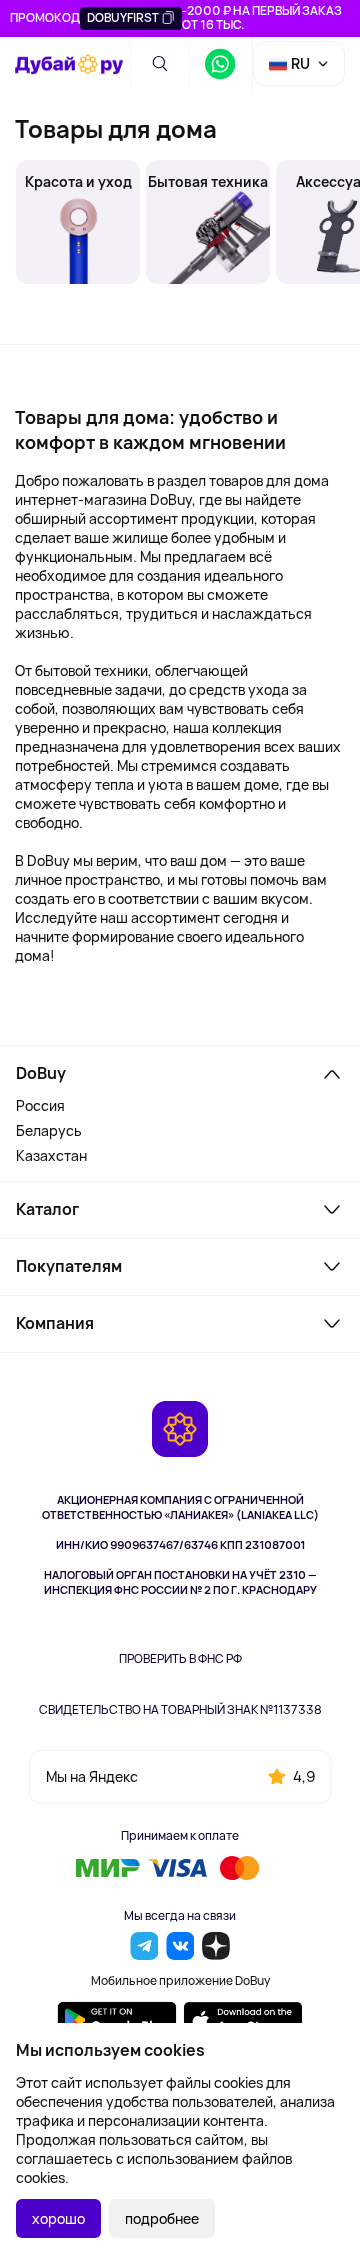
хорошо (58, 2218)
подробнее (162, 2218)
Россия (40, 1105)
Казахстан (51, 1155)
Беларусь (49, 1130)
